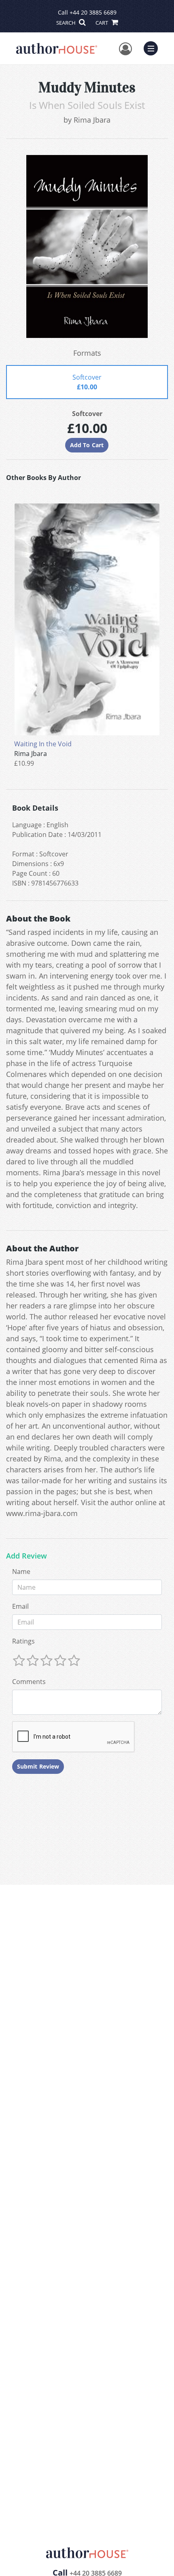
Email (20, 1606)
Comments (29, 1682)
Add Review (27, 1556)
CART (102, 23)
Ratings (23, 1641)
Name (21, 1572)
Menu (153, 47)
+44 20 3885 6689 (93, 12)
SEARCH (67, 23)
